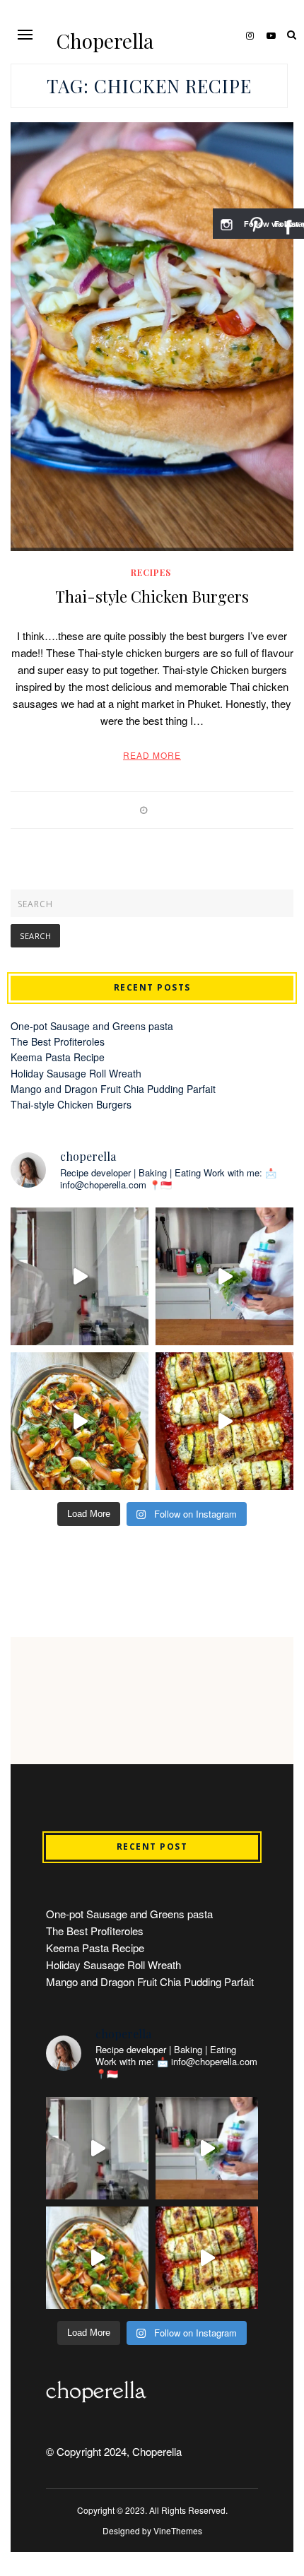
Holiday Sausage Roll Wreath (76, 1073)
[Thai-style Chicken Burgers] (152, 337)
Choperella (105, 41)
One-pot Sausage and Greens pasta (92, 1026)
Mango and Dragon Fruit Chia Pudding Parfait (113, 1089)
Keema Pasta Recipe (58, 1057)
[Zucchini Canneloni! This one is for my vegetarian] (224, 1421)
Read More (152, 755)
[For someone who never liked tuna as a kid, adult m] (224, 1276)
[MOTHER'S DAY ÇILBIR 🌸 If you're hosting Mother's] (80, 1421)
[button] (25, 34)
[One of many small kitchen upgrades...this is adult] (80, 1276)
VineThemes (178, 2530)
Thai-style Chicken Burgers (152, 596)
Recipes (151, 572)
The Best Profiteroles (58, 1041)
